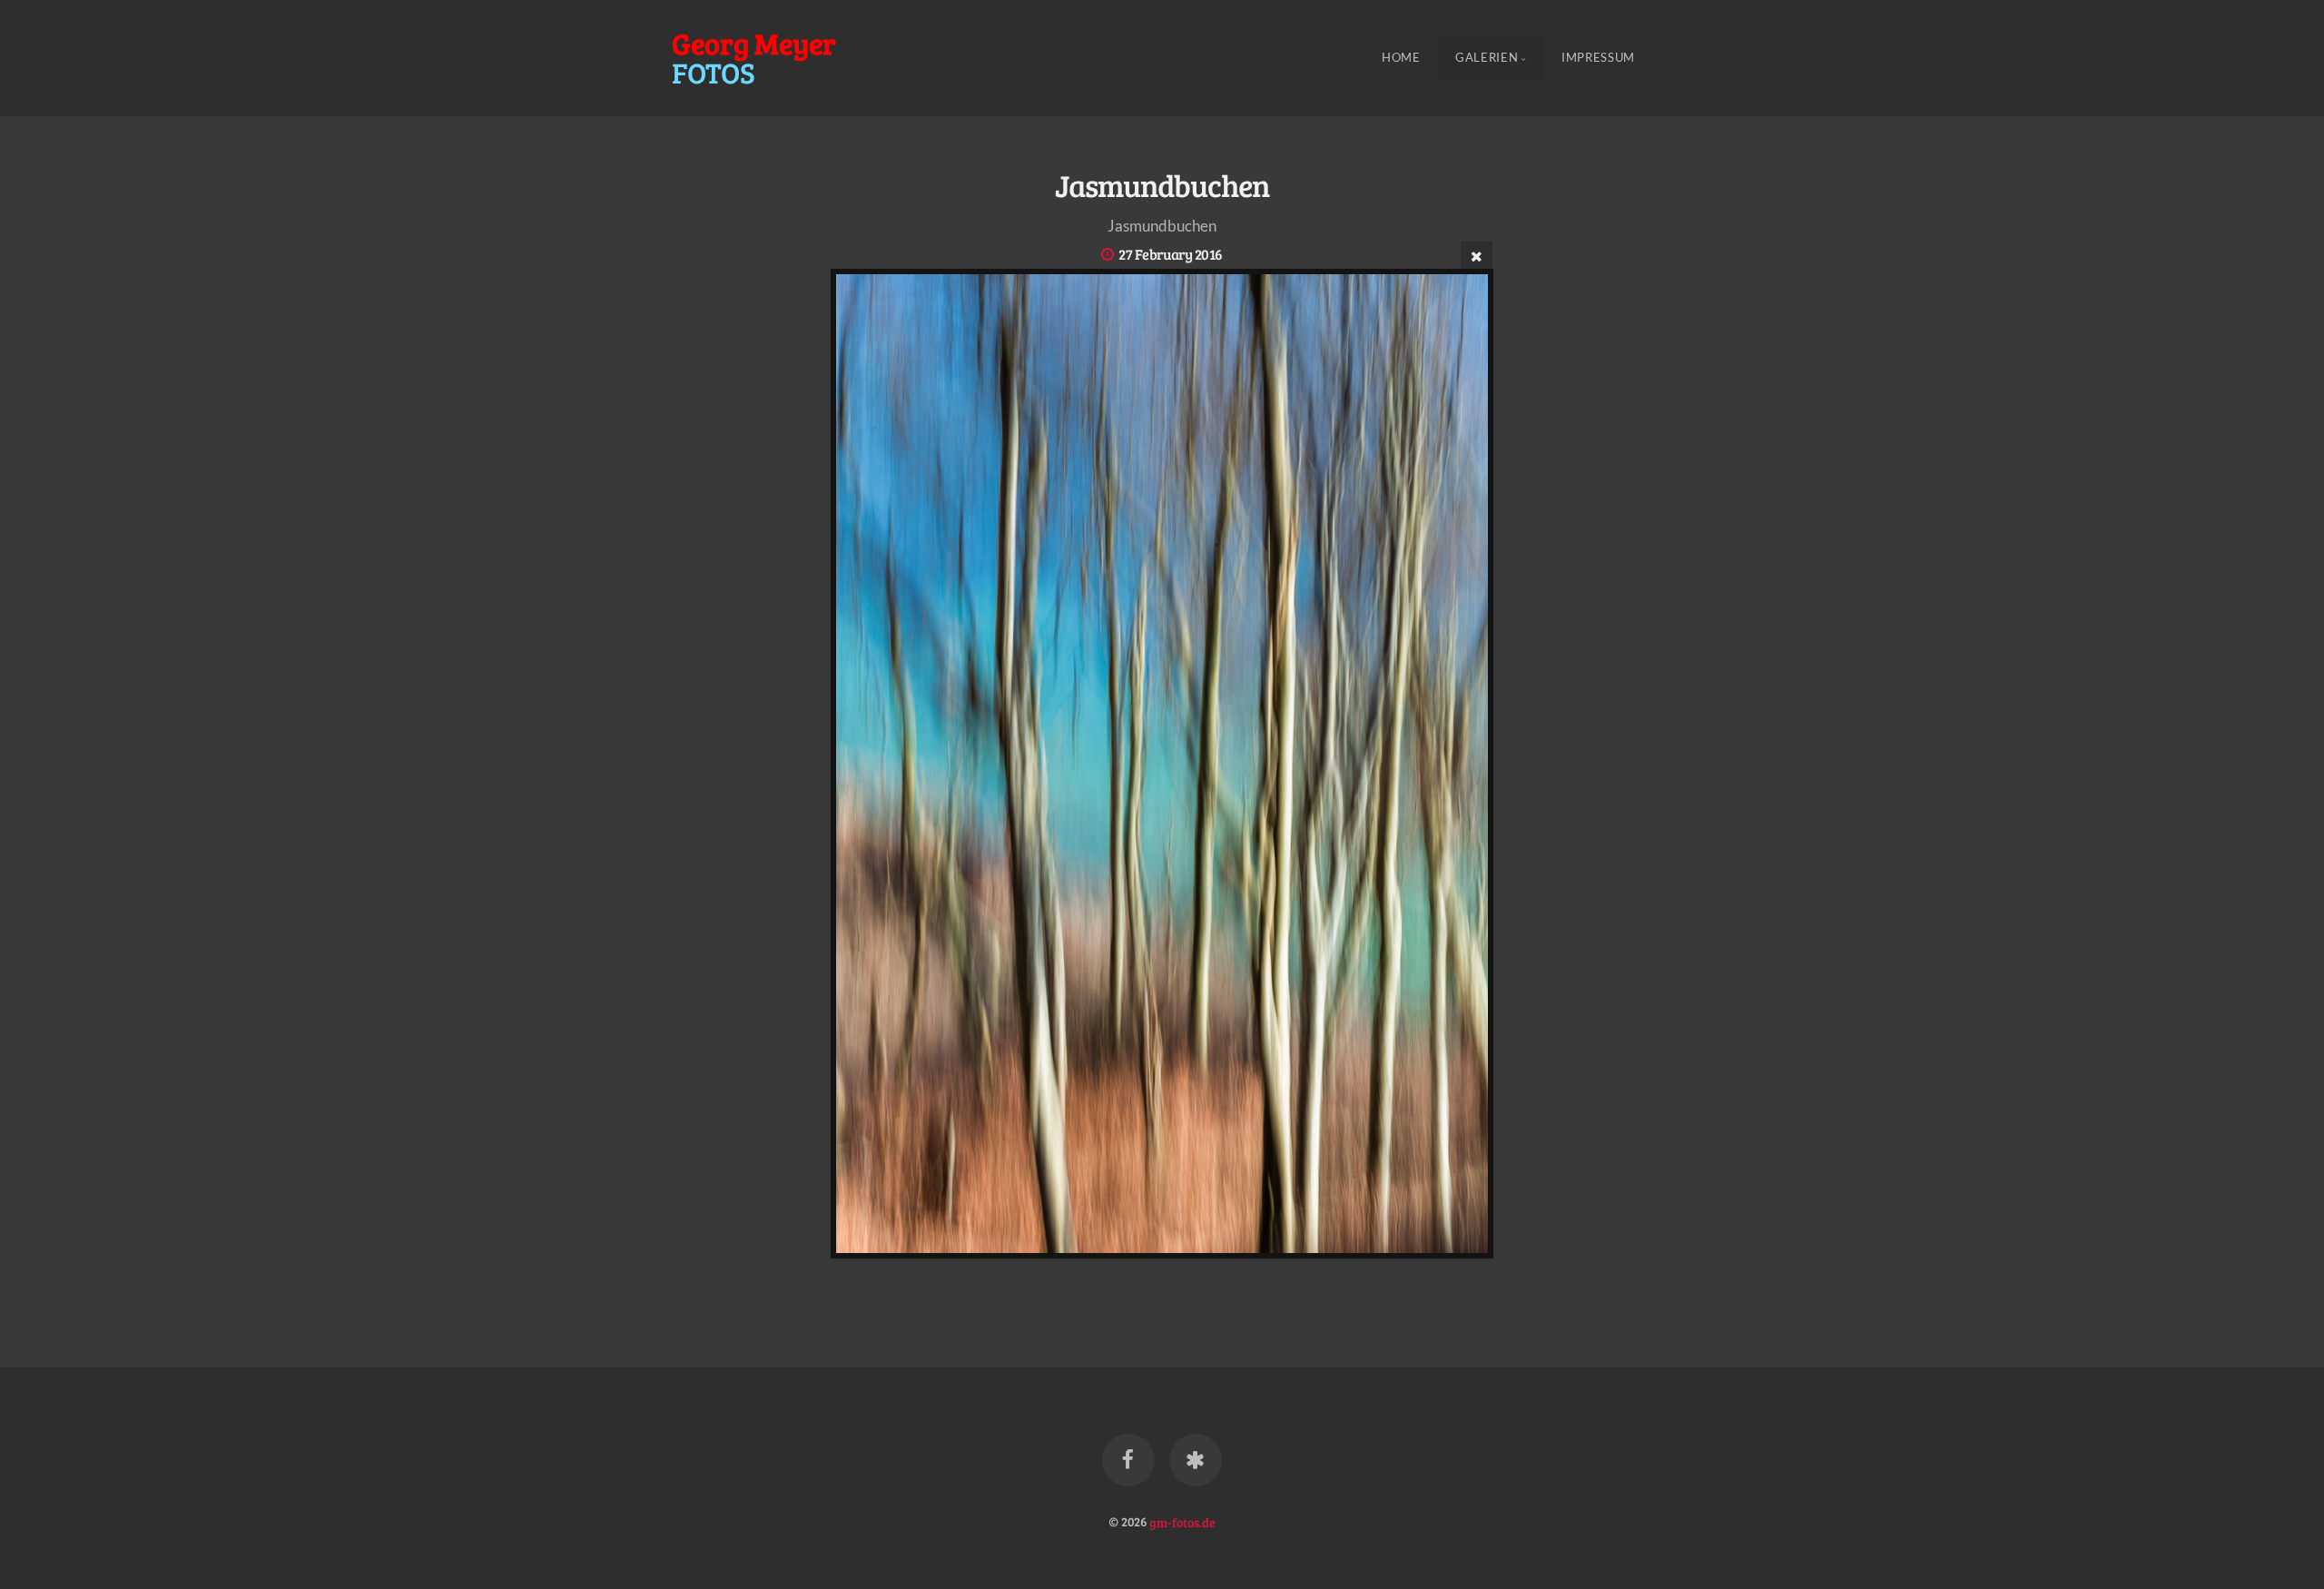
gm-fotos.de (1182, 1521)
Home (1401, 58)
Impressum (1598, 58)
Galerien (1487, 58)
